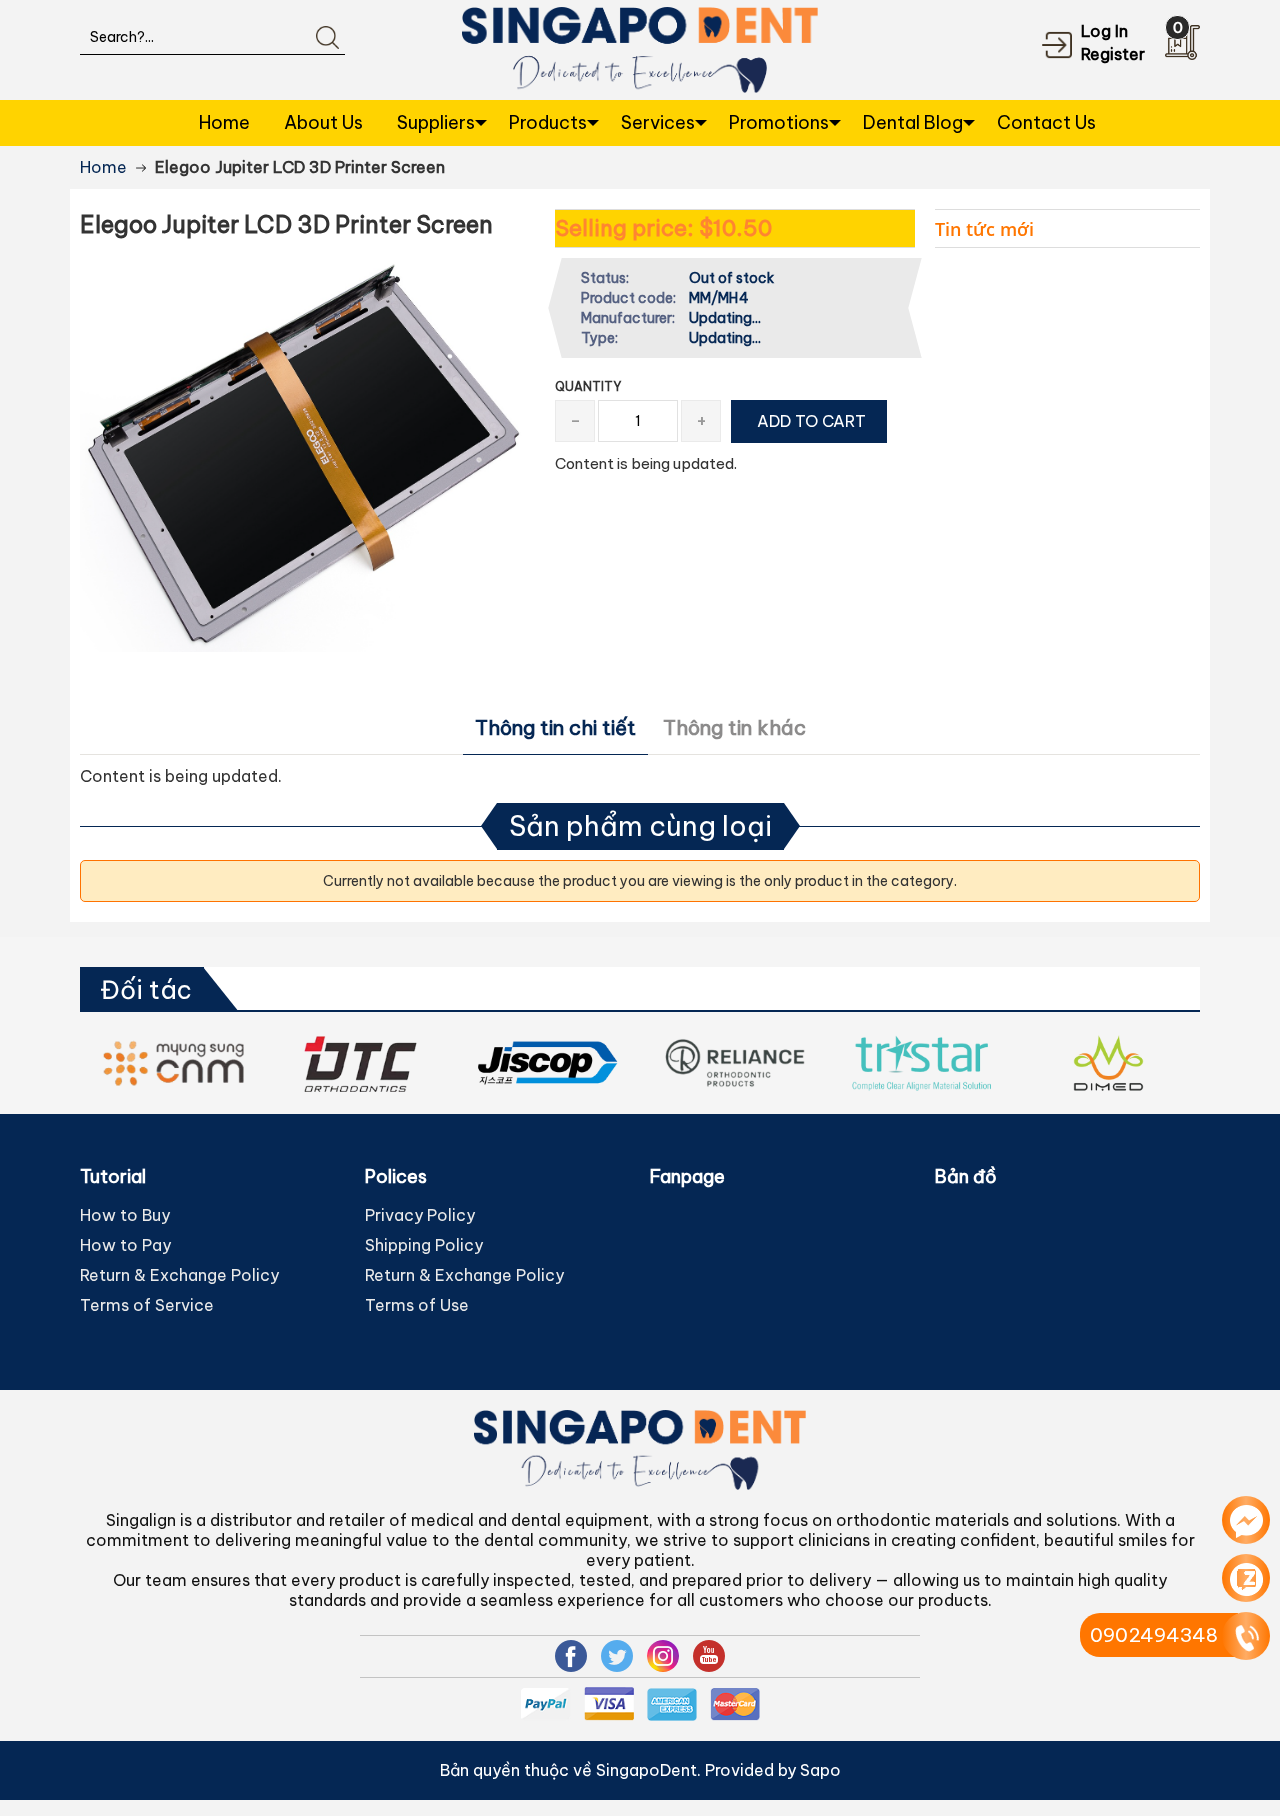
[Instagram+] (663, 1656)
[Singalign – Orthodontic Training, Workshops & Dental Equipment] (640, 48)
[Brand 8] (921, 1063)
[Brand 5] (360, 1063)
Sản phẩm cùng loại (640, 826)
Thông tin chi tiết (555, 727)
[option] (173, 1063)
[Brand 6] (547, 1063)
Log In (1104, 31)
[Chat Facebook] (1246, 1520)
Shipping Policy (424, 1245)
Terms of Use (417, 1305)
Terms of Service (147, 1305)
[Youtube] (709, 1656)
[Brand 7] (734, 1063)
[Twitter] (617, 1656)
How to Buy (125, 1215)
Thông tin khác (734, 727)
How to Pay (125, 1245)
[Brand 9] (1108, 1063)
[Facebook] (571, 1656)
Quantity (588, 386)
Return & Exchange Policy (179, 1275)
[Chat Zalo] (1246, 1578)
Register (1113, 54)
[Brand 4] (173, 1063)
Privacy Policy (420, 1215)
